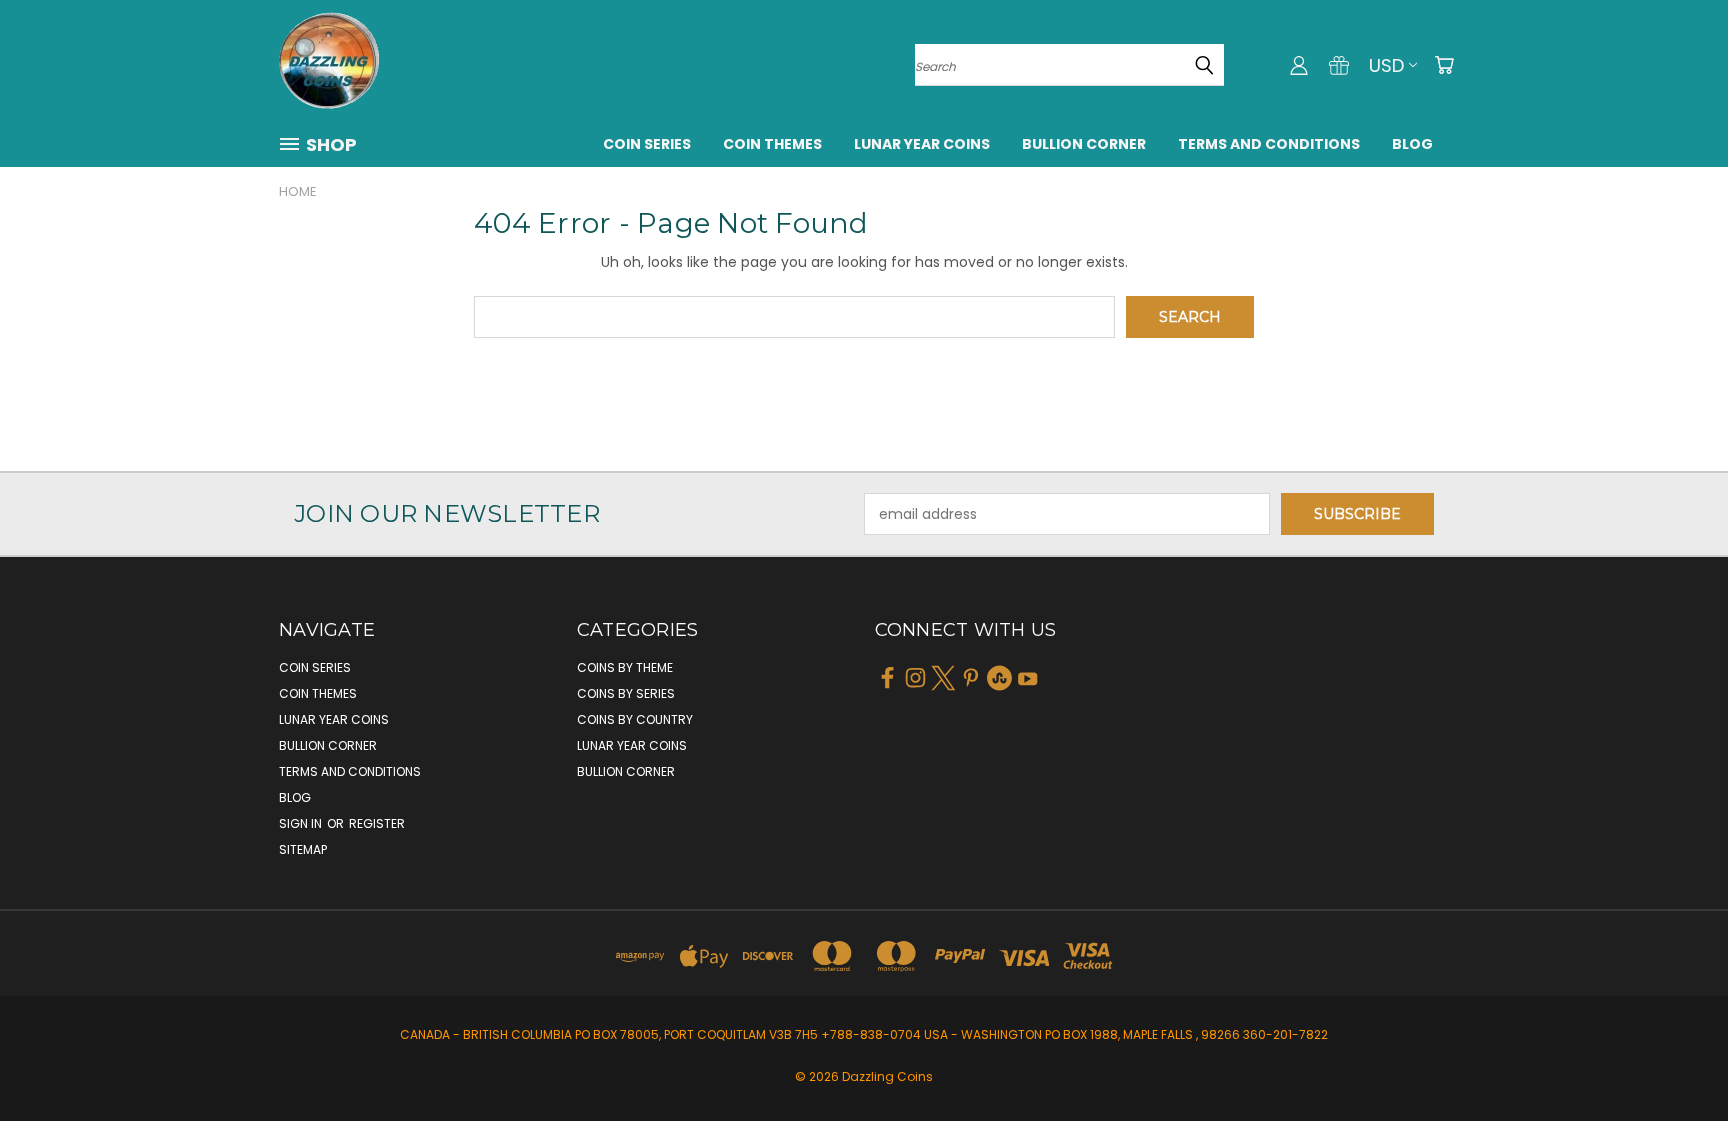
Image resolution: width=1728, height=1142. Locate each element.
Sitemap (303, 849)
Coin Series (647, 144)
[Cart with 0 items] (1444, 65)
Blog (1412, 144)
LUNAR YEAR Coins (922, 144)
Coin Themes (772, 144)
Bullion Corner (1084, 144)
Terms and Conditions (1269, 144)
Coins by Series (626, 693)
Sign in (302, 823)
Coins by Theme (625, 667)
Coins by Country (635, 719)
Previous (1675, 1079)
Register (377, 823)
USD (1386, 65)
